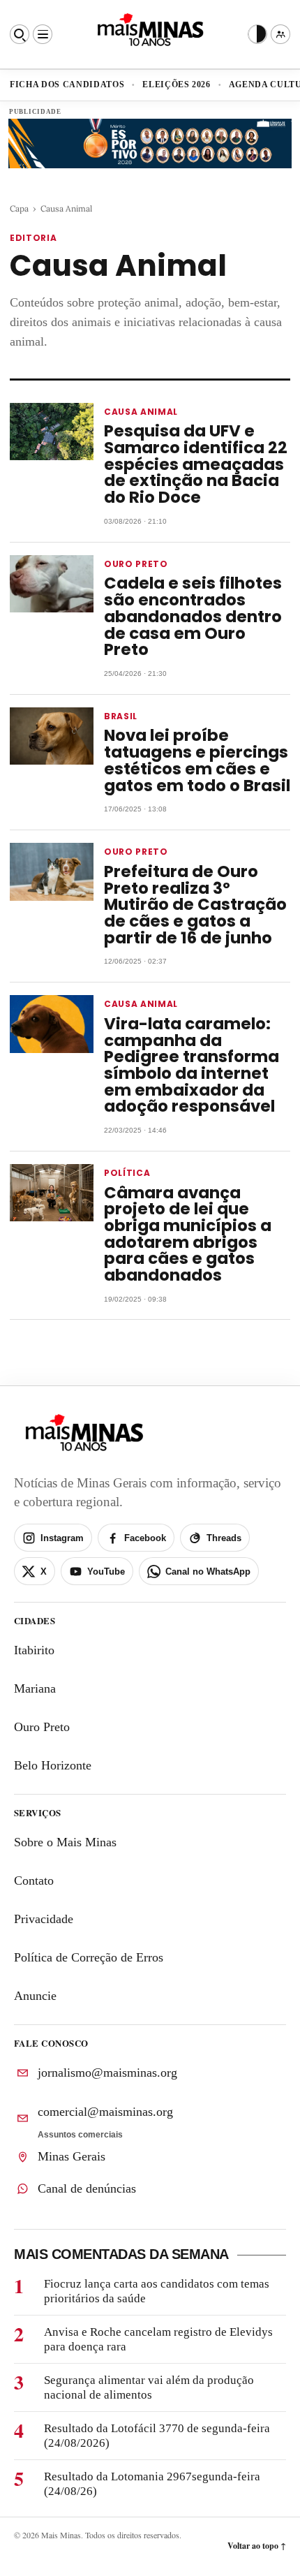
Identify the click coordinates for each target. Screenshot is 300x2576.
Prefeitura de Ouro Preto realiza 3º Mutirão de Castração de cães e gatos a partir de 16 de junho (195, 905)
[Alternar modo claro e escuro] (257, 34)
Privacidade (44, 1919)
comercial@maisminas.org (105, 2112)
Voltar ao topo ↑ (257, 2546)
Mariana (35, 1688)
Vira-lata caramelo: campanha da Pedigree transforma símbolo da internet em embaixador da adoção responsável (192, 1065)
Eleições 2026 (177, 84)
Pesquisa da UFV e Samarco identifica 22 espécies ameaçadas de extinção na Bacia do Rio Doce (196, 464)
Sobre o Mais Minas (65, 1842)
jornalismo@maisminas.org (107, 2073)
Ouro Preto (42, 1727)
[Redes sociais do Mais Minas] (280, 34)
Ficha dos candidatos (67, 84)
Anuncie (35, 1996)
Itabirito (34, 1650)
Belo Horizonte (53, 1765)
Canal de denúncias (87, 2188)
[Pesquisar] (20, 34)
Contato (34, 1881)
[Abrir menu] (43, 34)
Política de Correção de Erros (89, 1957)
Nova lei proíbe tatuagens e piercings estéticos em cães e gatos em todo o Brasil (197, 760)
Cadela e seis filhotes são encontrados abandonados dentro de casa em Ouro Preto (193, 616)
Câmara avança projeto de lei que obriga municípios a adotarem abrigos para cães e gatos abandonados (188, 1234)
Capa (19, 208)
